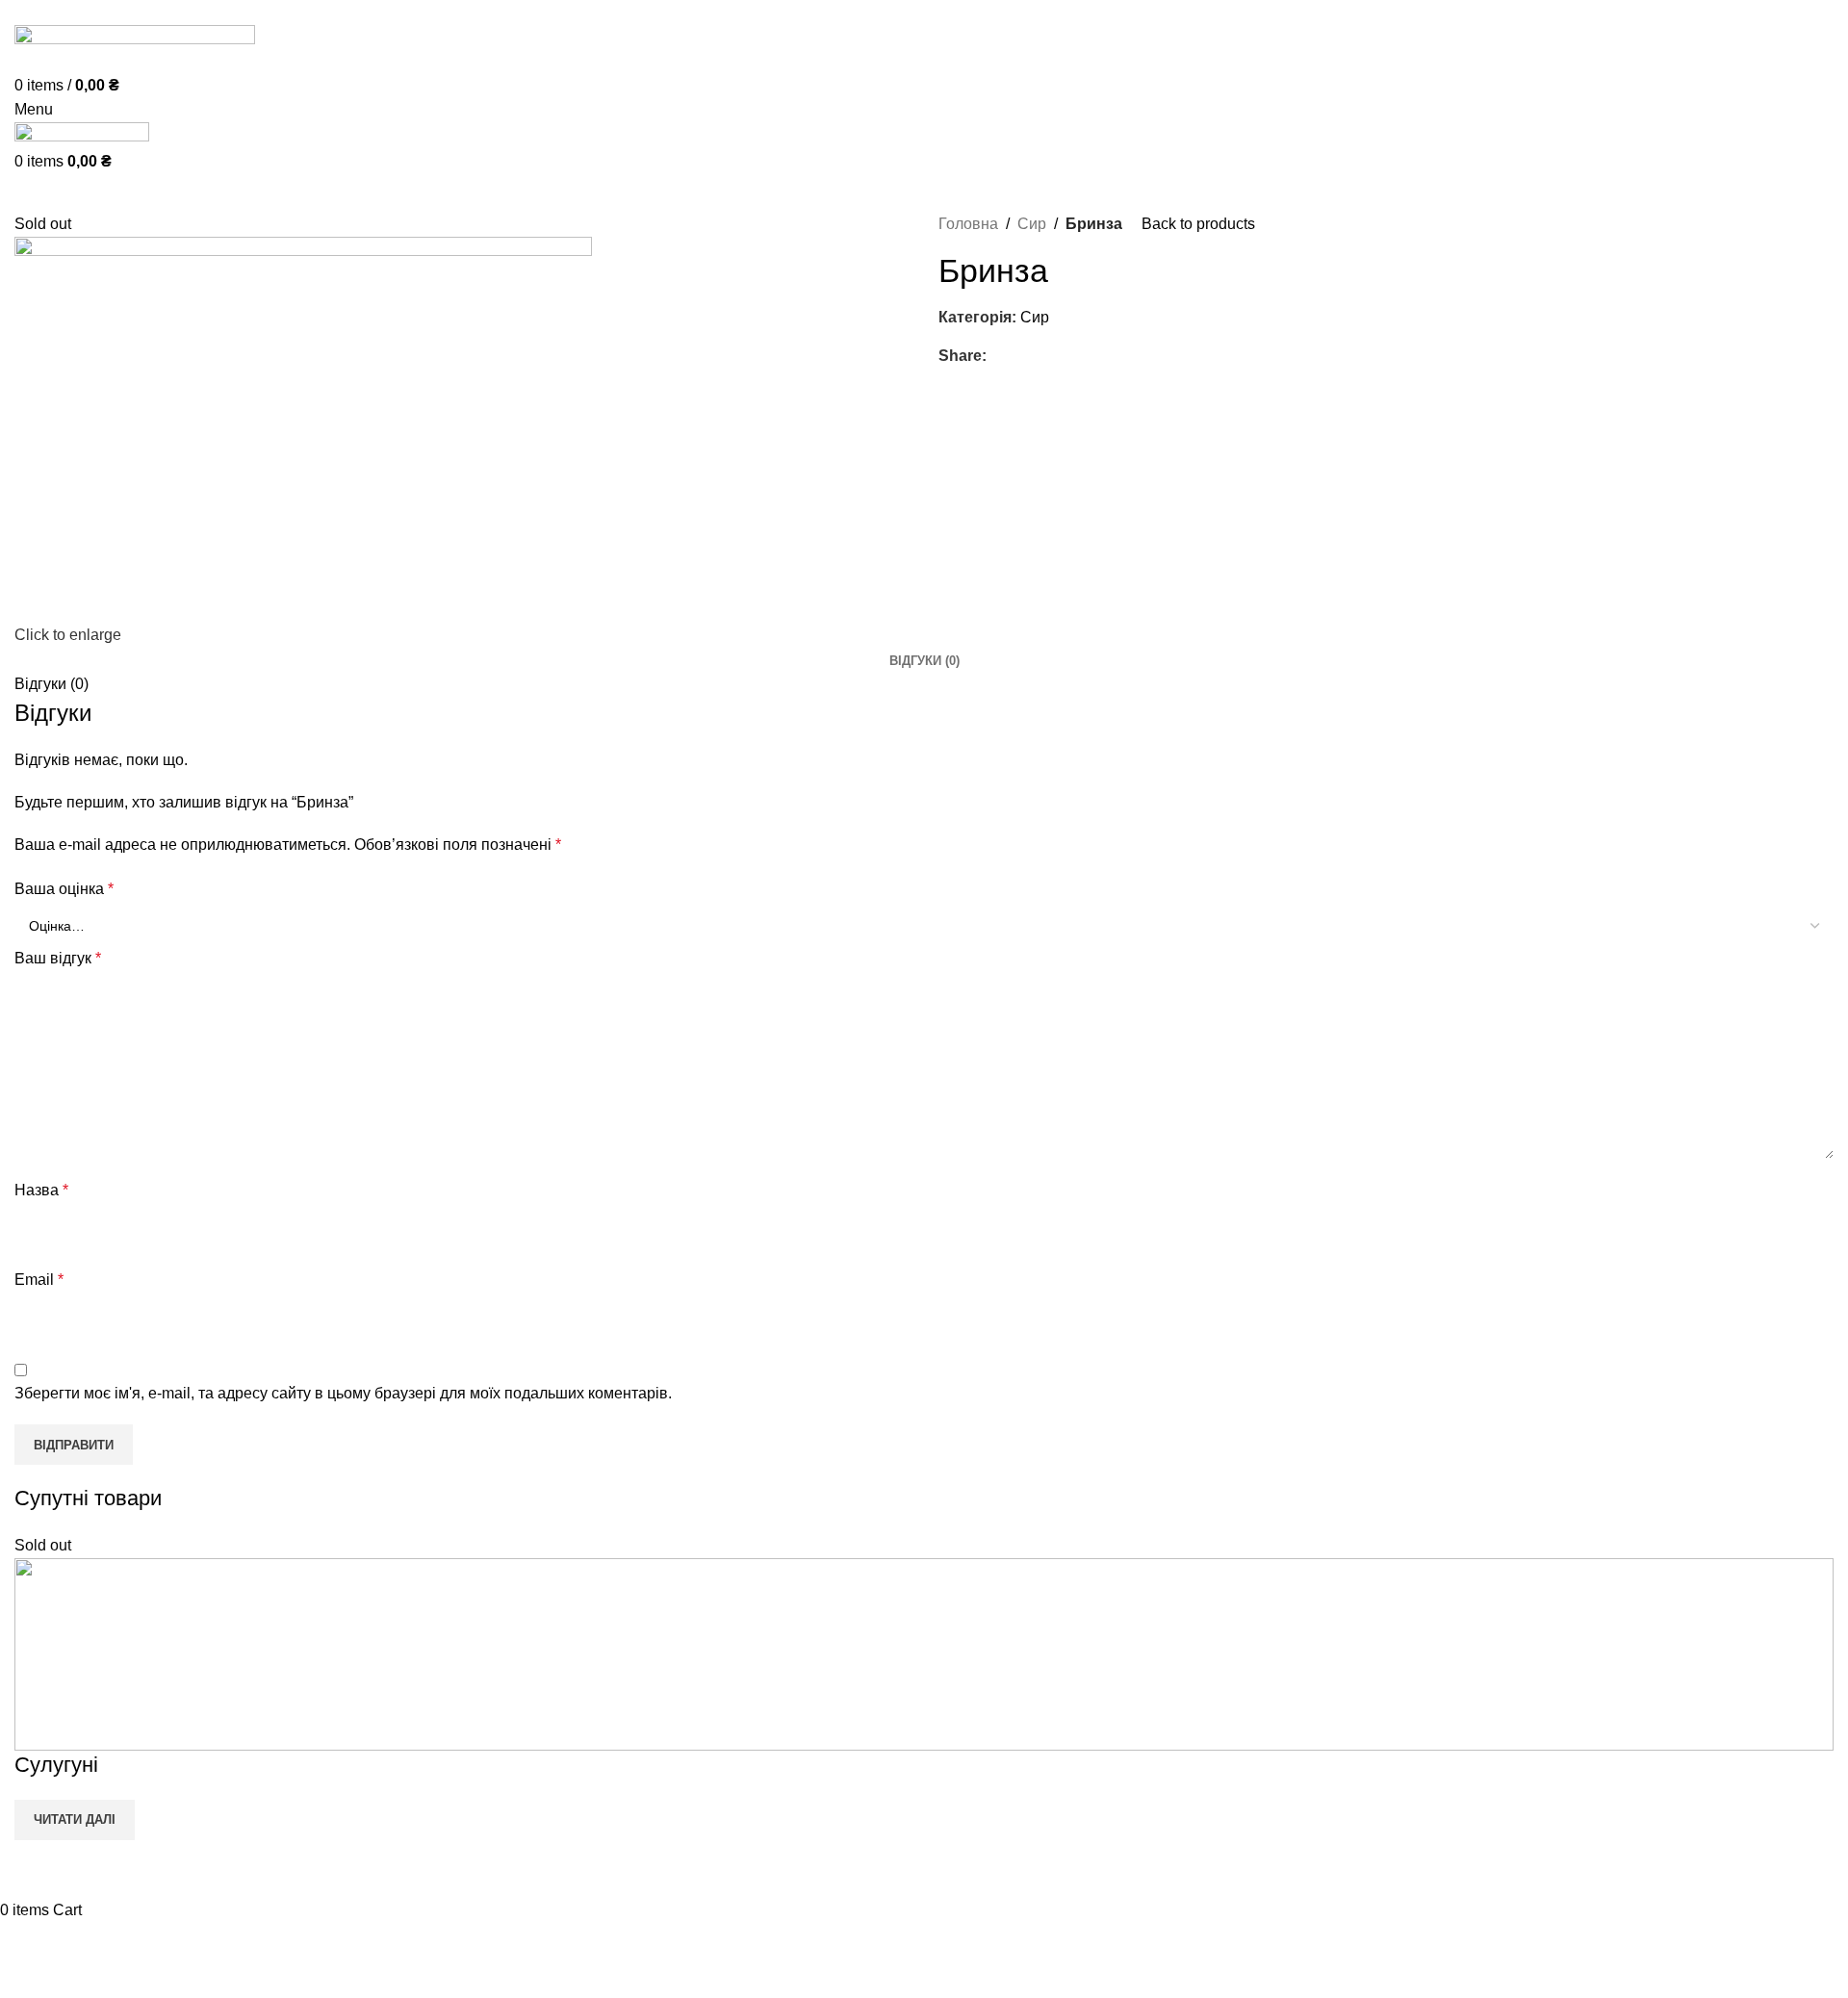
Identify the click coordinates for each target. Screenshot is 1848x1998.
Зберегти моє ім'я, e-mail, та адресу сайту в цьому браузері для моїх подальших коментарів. (343, 1393)
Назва (41, 1190)
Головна (968, 224)
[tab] (924, 661)
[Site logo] (135, 48)
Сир (1032, 224)
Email (39, 1280)
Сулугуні (56, 1765)
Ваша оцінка (64, 889)
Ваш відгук (58, 958)
